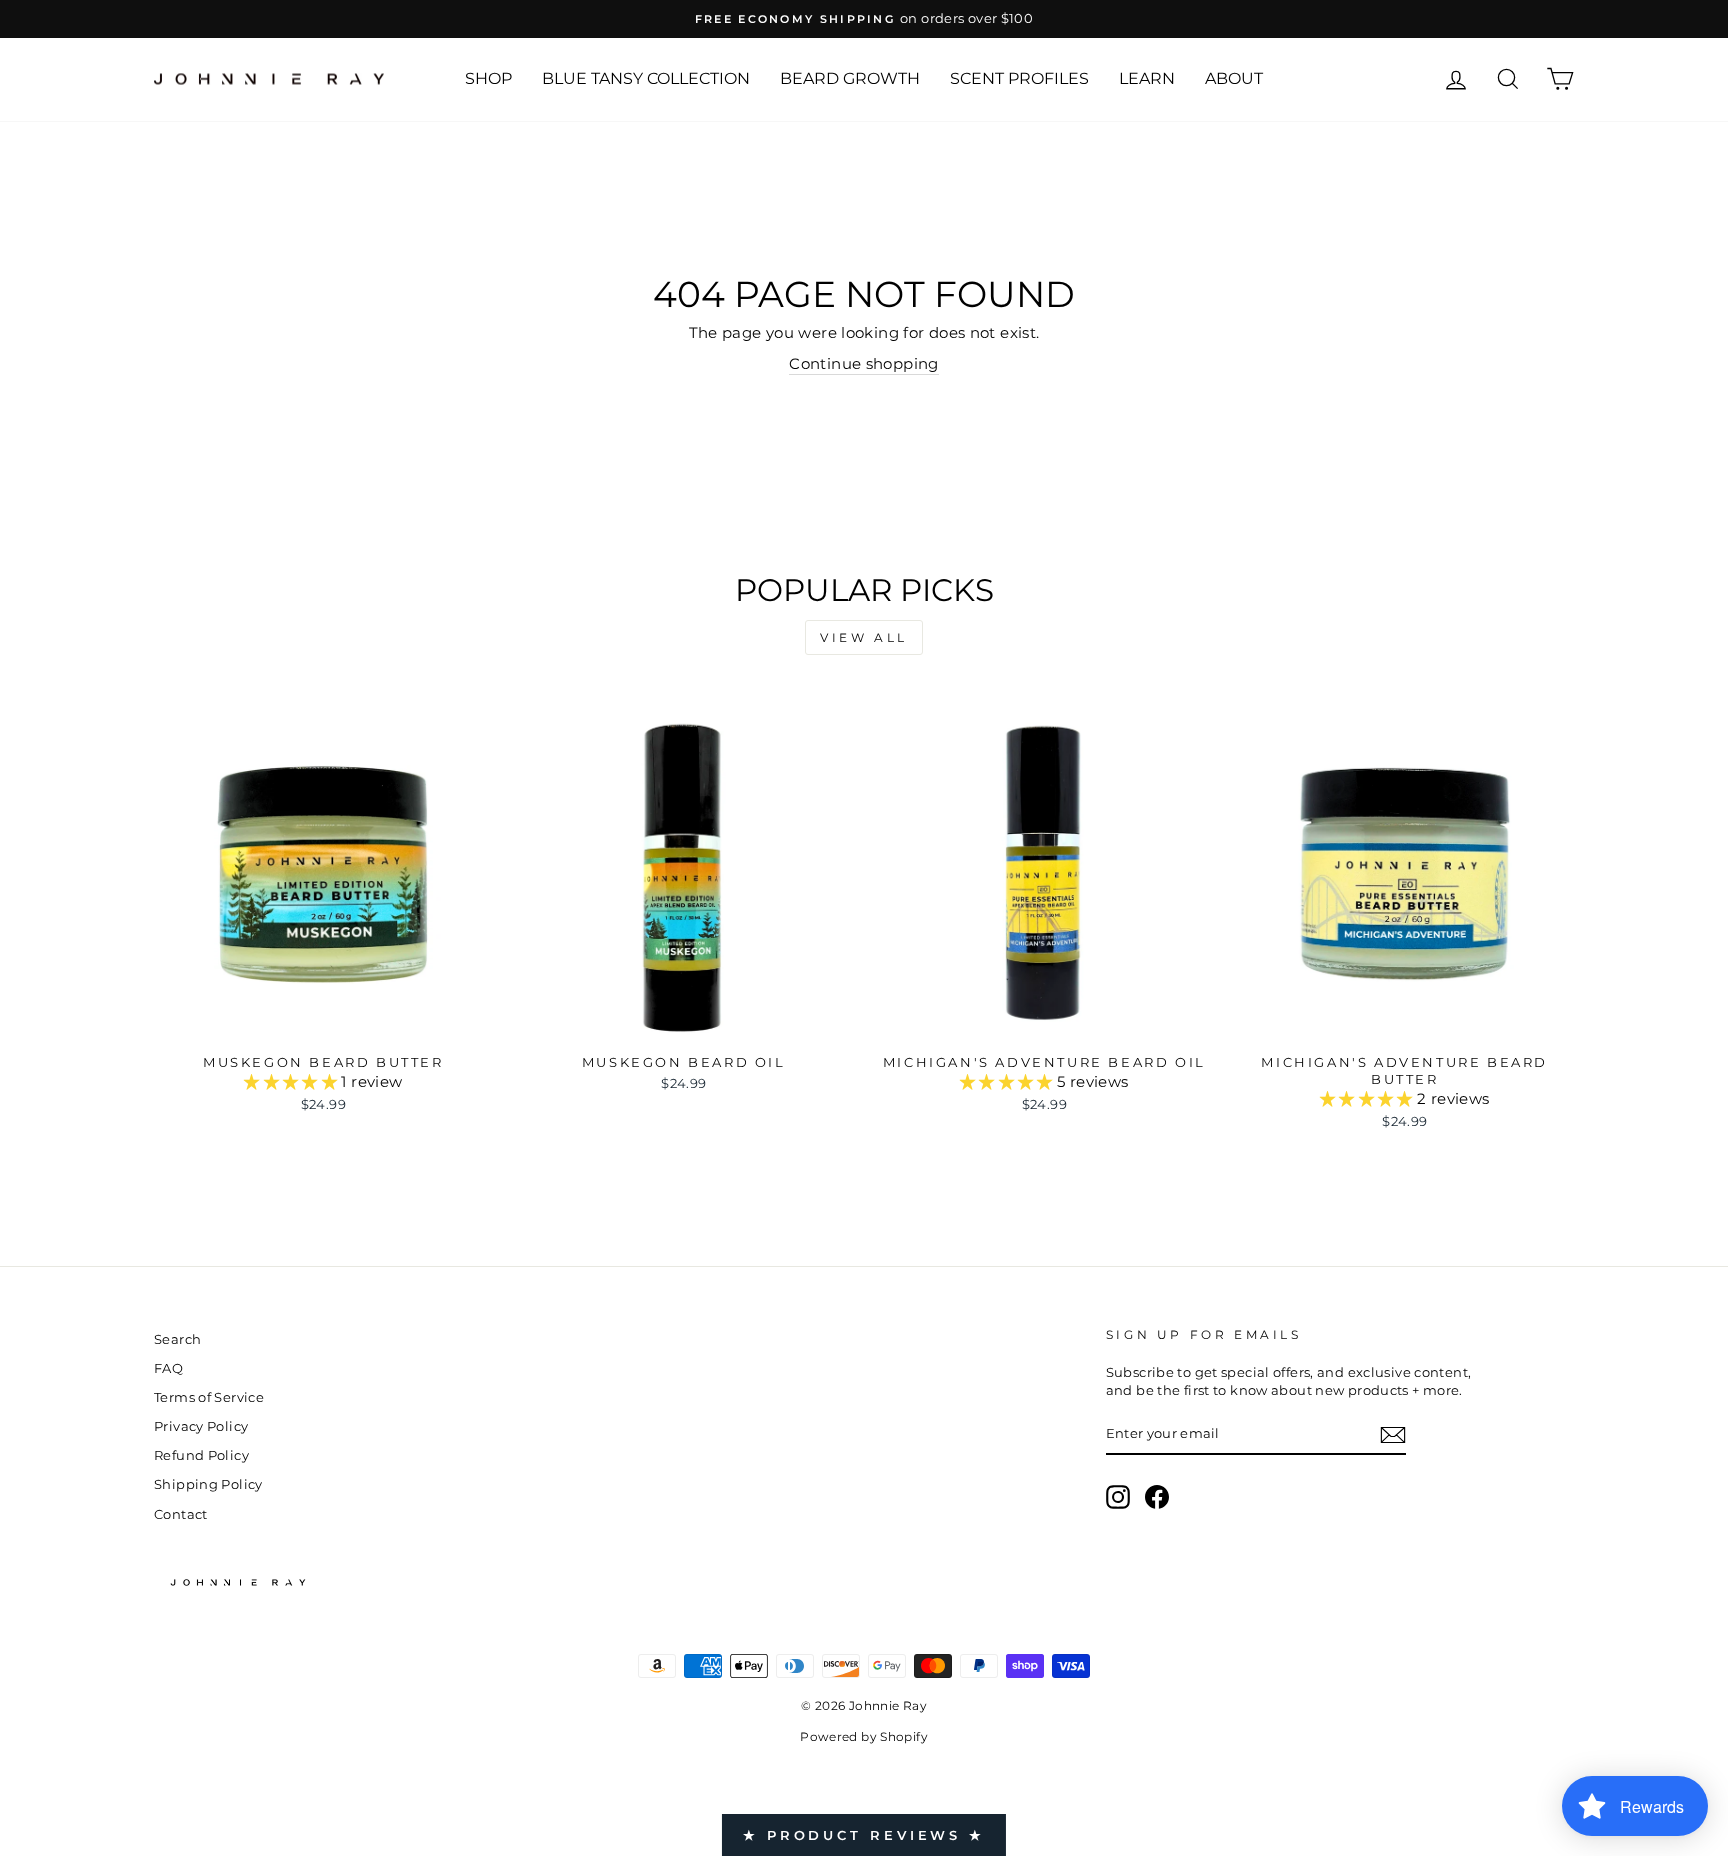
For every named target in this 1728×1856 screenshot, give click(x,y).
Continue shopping (863, 363)
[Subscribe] (1393, 1435)
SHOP (488, 78)
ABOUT (1234, 78)
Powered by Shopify (864, 1736)
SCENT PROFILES (1019, 78)
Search (177, 1339)
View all (864, 637)
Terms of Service (209, 1397)
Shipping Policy (208, 1484)
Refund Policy (201, 1455)
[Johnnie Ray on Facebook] (1157, 1497)
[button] (292, 1081)
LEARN (1147, 78)
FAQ (168, 1368)
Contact (181, 1514)
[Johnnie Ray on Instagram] (1118, 1497)
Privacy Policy (201, 1426)
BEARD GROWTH (850, 78)
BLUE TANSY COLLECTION (646, 78)
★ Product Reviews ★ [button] (864, 1835)
